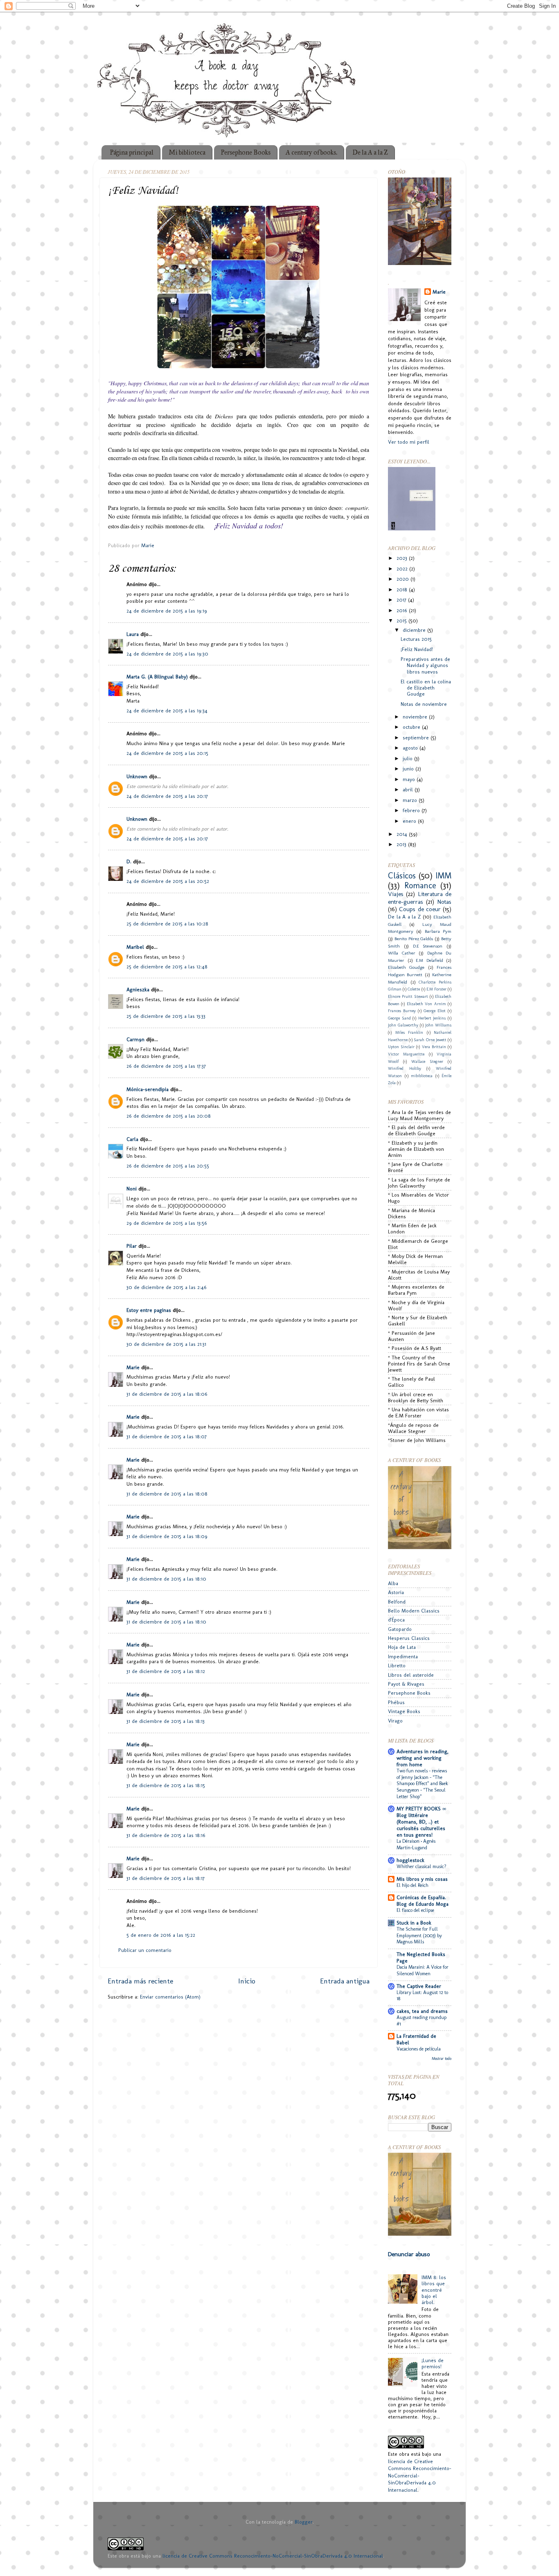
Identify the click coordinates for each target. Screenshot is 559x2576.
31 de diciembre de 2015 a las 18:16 (166, 1835)
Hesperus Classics (409, 1638)
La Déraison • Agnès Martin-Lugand (416, 1844)
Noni (132, 1189)
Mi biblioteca (187, 152)
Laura (133, 634)
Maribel (135, 947)
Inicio (247, 1981)
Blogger (304, 2522)
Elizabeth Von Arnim (426, 1004)
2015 (402, 621)
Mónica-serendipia (148, 1089)
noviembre (416, 717)
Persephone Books (246, 152)
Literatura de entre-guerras (420, 898)
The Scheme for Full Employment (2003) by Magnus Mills (419, 1935)
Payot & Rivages (406, 1684)
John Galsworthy (403, 1025)
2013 (402, 844)
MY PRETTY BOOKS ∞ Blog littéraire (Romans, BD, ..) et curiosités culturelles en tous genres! (421, 1822)
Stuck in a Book (414, 1923)
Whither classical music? (422, 1866)
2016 (403, 610)
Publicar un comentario (145, 1950)
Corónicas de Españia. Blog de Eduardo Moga (423, 1901)
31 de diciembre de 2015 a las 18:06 (167, 1394)
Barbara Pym (438, 931)
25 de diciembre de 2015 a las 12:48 (167, 967)
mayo (410, 779)
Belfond (397, 1602)
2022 (403, 569)
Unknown (137, 776)
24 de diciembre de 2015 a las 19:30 (167, 654)
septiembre (417, 738)
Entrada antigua (345, 1981)
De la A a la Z (370, 152)
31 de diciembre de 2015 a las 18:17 (166, 1878)
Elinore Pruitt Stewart (408, 997)
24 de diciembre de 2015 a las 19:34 (167, 711)
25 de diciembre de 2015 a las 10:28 (167, 924)
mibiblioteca (422, 1076)
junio (409, 769)
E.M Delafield (429, 960)
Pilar (132, 1246)
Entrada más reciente (140, 1981)
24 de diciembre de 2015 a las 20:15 (167, 753)
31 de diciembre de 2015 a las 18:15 (166, 1785)
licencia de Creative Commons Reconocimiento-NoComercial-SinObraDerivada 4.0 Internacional (273, 2556)
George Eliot (435, 1011)
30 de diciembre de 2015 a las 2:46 (167, 1287)
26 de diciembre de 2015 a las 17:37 (166, 1066)
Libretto (397, 1665)
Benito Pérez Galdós (414, 939)
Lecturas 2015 (416, 639)
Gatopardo (400, 1629)
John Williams (438, 1025)
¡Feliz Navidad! (417, 649)
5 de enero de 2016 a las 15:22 (161, 1935)
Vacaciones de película (419, 2049)
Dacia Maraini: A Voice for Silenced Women (423, 1970)
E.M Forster (436, 989)
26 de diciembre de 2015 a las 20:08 (169, 1116)
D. (129, 861)
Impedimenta (403, 1656)
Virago (395, 1721)
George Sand (399, 1018)
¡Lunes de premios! (433, 2363)
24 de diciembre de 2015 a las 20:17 (167, 796)
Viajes (396, 894)
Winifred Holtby (405, 1069)
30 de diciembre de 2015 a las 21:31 (166, 1344)
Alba (393, 1583)
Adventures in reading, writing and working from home (423, 1758)
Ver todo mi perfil (409, 442)
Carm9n (135, 1039)
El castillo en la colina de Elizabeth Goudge (426, 688)
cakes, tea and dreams (422, 2011)
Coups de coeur (420, 909)
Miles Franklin (409, 1033)
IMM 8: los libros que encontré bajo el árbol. (434, 2290)
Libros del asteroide (411, 1675)
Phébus (396, 1702)
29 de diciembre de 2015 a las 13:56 (167, 1223)
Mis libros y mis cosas (422, 1879)
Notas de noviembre (424, 704)
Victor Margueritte (406, 1054)
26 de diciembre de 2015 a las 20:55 (168, 1166)
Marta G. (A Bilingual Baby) (157, 677)
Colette (414, 989)
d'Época (396, 1620)
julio (408, 758)
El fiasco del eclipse (415, 1910)
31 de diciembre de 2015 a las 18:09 (167, 1536)
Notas (444, 902)
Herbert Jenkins (432, 1018)
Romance (420, 885)
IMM (443, 876)
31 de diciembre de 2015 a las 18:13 (166, 1721)
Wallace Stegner (427, 1062)
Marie (133, 1367)
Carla (132, 1139)
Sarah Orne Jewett (430, 1040)
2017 (402, 600)
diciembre (415, 630)
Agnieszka (138, 989)
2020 (403, 579)
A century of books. (311, 152)
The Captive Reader (419, 1986)
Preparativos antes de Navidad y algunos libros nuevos (425, 665)
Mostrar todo (442, 2058)
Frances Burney (402, 1011)
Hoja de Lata (402, 1647)
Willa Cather (402, 953)
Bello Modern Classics (414, 1611)
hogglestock (410, 1860)
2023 (403, 558)
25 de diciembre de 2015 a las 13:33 (166, 1016)
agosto (411, 748)
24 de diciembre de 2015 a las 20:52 (168, 881)
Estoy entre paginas (149, 1310)
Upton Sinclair (401, 1047)
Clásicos (402, 876)
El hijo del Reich (412, 1885)
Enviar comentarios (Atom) (170, 1997)
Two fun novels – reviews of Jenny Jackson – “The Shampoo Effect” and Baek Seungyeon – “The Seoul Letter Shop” (422, 1783)
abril (409, 789)
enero (410, 821)
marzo (411, 800)
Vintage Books (404, 1711)
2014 (403, 834)
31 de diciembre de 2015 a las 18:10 (166, 1579)
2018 (403, 590)
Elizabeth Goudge (406, 967)
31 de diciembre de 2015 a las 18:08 (167, 1494)
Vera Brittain (434, 1047)
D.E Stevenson (428, 946)
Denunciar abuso (409, 2254)
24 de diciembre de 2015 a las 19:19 (167, 611)
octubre (412, 727)
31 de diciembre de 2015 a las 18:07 (167, 1436)
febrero (412, 810)
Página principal (132, 152)
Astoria (396, 1592)
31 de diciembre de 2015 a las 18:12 (166, 1671)
